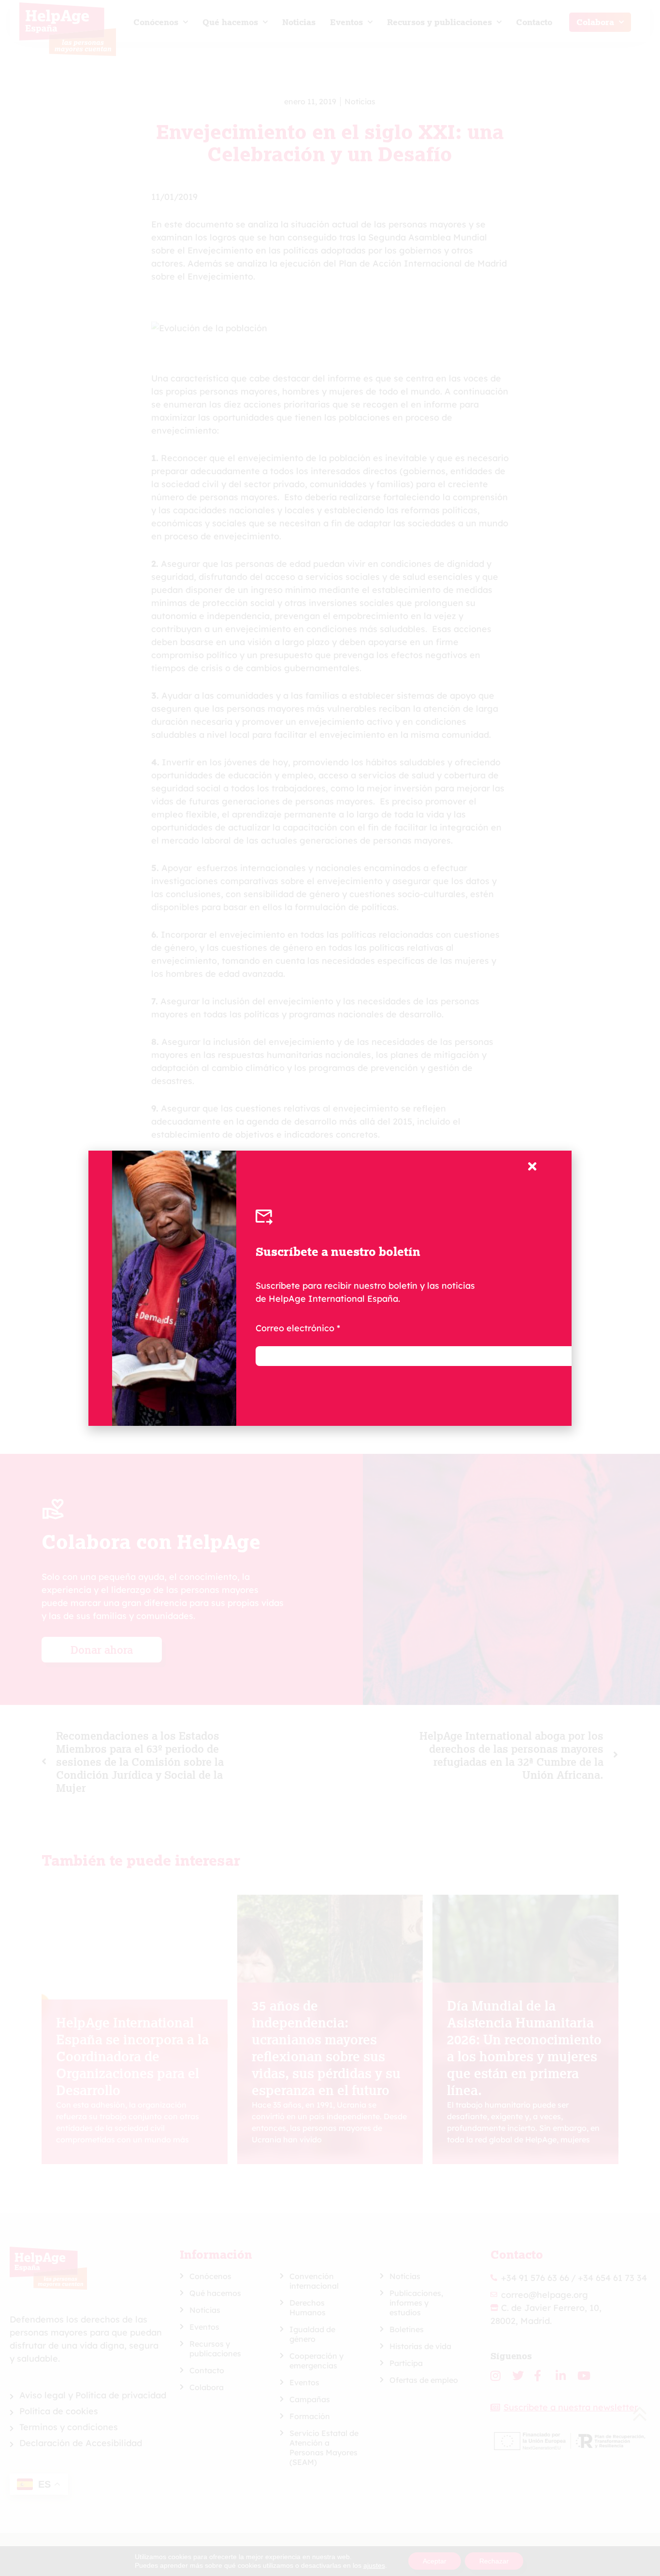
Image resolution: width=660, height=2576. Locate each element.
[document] (330, 1288)
